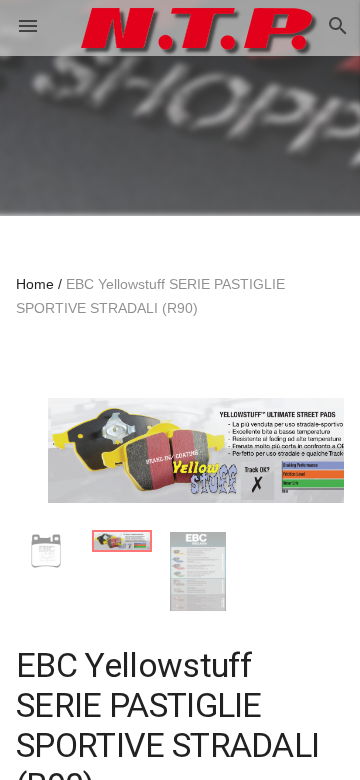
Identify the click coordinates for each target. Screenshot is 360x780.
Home (35, 284)
